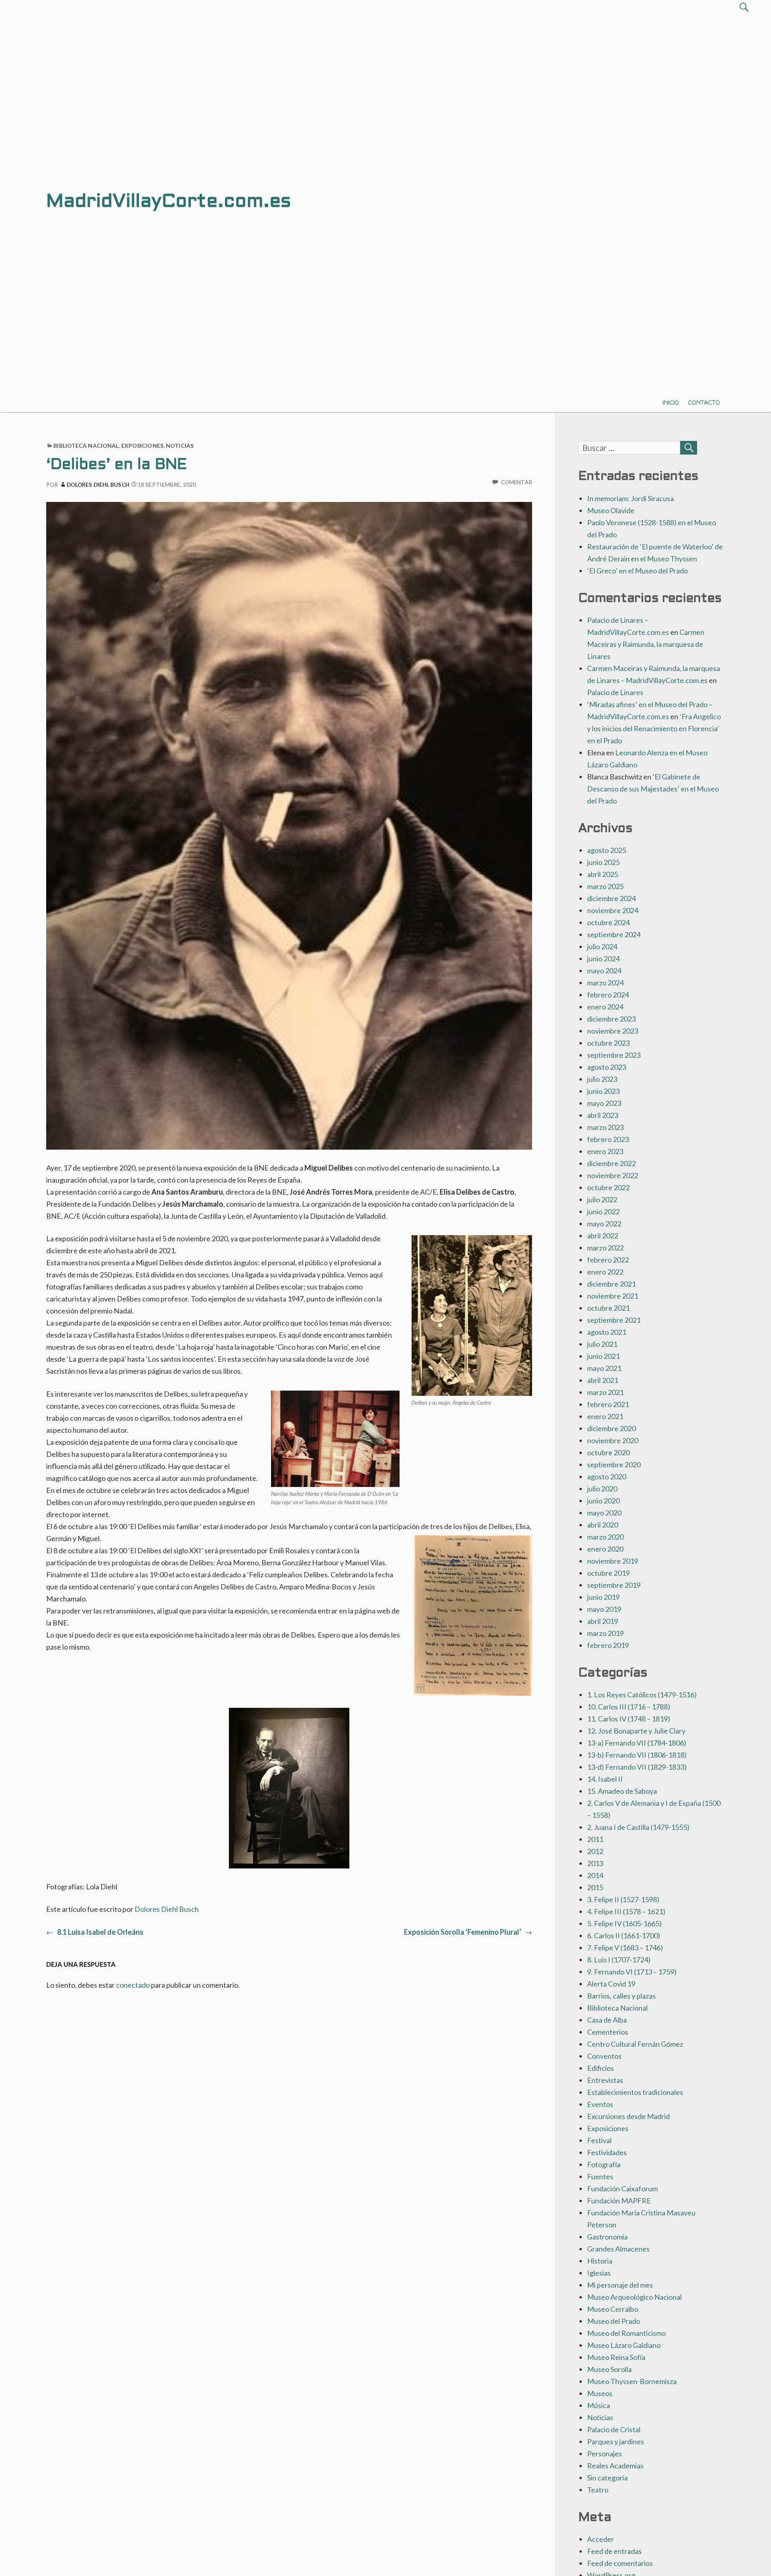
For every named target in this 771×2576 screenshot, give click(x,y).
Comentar (517, 482)
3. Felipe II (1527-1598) (623, 1899)
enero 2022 (605, 1272)
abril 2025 (603, 874)
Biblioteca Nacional (86, 446)
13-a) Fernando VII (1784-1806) (637, 1743)
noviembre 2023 (613, 1031)
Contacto (704, 403)
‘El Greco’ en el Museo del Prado (637, 571)
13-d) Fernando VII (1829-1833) (637, 1767)
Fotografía (604, 2164)
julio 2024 (602, 946)
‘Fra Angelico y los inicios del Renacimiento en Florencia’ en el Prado (654, 728)
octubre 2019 (608, 1573)
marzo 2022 (605, 1248)
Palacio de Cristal (614, 2429)
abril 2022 (603, 1236)
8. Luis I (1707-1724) (619, 1960)
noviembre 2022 (613, 1175)
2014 (595, 1875)
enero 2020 (605, 1549)
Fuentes (600, 2176)
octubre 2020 (608, 1452)
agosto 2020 (607, 1477)
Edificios (601, 2068)
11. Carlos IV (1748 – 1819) (629, 1719)
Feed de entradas (614, 2551)
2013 (595, 1863)
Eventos (600, 2104)
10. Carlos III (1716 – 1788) (629, 1707)
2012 (595, 1851)
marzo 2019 (605, 1633)
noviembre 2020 (613, 1440)
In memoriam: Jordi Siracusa (630, 498)
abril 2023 (603, 1115)
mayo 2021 (604, 1368)
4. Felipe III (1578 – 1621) (626, 1911)
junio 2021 (603, 1356)
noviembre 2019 (613, 1561)
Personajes (605, 2454)
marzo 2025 (605, 886)
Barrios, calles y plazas (621, 1996)
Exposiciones (142, 446)
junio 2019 (603, 1597)
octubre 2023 (608, 1043)
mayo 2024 (604, 971)
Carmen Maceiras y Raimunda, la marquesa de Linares (646, 644)
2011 (595, 1839)
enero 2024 (605, 1007)
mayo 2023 (604, 1103)
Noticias (180, 446)
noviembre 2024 (613, 910)
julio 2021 (602, 1344)
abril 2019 (603, 1621)
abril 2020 (603, 1525)
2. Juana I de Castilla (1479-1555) (638, 1827)
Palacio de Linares (615, 692)
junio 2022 (603, 1212)
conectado (133, 1985)
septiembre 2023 (614, 1055)
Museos (600, 2393)
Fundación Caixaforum (622, 2188)
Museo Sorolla (609, 2369)
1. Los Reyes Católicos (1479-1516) (642, 1695)
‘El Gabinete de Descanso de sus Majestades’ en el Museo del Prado (653, 789)
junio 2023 (603, 1091)
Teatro (598, 2490)
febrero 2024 (608, 995)
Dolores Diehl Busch (98, 485)
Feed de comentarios (620, 2563)
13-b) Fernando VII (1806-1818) (637, 1755)
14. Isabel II (605, 1779)
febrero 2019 (608, 1645)
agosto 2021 (607, 1332)
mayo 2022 (604, 1224)
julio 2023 (602, 1079)
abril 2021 (603, 1380)
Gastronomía (607, 2237)
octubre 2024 (608, 922)
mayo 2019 (604, 1609)
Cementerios (608, 2032)
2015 (595, 1887)
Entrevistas (605, 2080)
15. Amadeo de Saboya (622, 1791)
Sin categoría (607, 2478)
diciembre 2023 (611, 1019)
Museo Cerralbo (613, 2309)
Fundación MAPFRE (619, 2201)
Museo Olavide (611, 510)
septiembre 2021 (614, 1320)
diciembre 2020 (611, 1428)
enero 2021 (605, 1416)
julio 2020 (602, 1489)
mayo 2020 (604, 1513)
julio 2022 (602, 1199)
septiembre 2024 (614, 934)
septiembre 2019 (614, 1585)
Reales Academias (615, 2466)
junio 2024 (603, 959)
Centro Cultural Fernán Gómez (635, 2044)
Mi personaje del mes (620, 2285)
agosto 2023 (607, 1067)
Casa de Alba (607, 2020)
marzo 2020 (605, 1537)
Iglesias (599, 2273)
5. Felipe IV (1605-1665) (624, 1923)
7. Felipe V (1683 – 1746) (625, 1948)
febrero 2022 (608, 1260)
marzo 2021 (605, 1392)
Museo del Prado (614, 2321)
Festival (599, 2140)
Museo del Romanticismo (626, 2333)
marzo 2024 (605, 983)
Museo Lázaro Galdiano (624, 2345)
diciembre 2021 (611, 1284)
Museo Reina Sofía (616, 2357)
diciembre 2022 (611, 1163)
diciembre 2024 (611, 898)
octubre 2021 (608, 1308)
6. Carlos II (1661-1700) (624, 1936)
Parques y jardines (616, 2441)
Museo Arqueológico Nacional (634, 2297)
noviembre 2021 (613, 1296)
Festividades (607, 2152)
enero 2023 (605, 1151)
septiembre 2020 (614, 1464)
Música (599, 2405)
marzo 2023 (605, 1127)
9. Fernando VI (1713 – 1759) (632, 1972)
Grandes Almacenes (618, 2249)
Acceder (601, 2539)
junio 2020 (603, 1501)
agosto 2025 (607, 850)
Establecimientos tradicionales (635, 2092)
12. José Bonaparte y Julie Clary (636, 1731)
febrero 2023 (608, 1139)
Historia (600, 2261)
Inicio (671, 403)
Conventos (604, 2056)
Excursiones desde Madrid (628, 2116)
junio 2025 (603, 862)
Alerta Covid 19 (611, 1984)
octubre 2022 (608, 1187)
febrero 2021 (608, 1404)
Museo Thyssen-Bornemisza (632, 2381)
